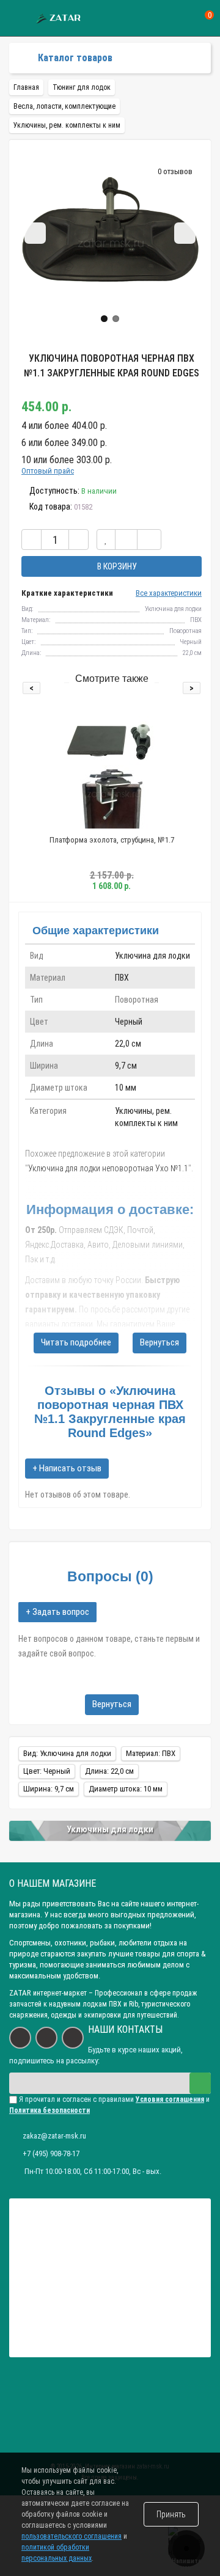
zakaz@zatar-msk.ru (54, 2136)
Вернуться (159, 1342)
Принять (171, 2514)
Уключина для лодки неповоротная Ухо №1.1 (108, 1168)
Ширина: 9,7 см (49, 1789)
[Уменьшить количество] (31, 540)
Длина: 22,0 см (109, 1771)
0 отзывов (175, 171)
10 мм (126, 1088)
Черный (129, 1022)
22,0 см (128, 1044)
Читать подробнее (76, 1342)
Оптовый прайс (48, 471)
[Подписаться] (200, 2083)
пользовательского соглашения (71, 2536)
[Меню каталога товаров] (19, 58)
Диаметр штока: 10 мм (126, 1789)
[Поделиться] (149, 540)
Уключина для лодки (152, 956)
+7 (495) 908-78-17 (51, 2153)
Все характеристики (169, 593)
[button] (104, 319)
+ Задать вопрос (57, 1612)
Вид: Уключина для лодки (67, 1753)
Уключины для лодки (110, 1829)
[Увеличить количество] (79, 540)
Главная (26, 87)
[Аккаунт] (163, 18)
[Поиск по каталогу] (185, 19)
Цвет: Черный (47, 1771)
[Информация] (17, 19)
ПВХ (122, 978)
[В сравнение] (126, 540)
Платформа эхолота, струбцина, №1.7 (112, 840)
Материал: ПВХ (151, 1753)
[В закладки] (106, 540)
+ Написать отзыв (67, 1468)
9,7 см (126, 1066)
